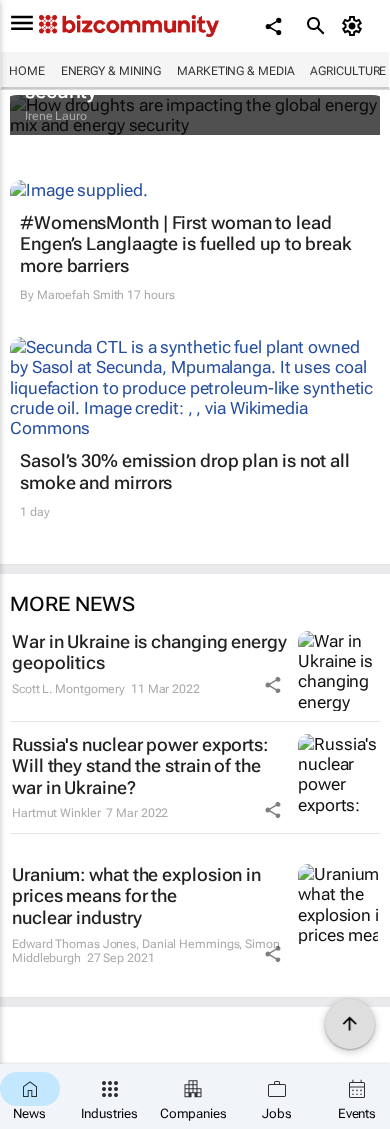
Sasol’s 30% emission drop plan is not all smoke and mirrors (185, 471)
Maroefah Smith (81, 295)
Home (27, 71)
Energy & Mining (111, 71)
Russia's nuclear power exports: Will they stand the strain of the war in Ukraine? (140, 766)
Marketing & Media (235, 71)
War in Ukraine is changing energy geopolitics (149, 652)
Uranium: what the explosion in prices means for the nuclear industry (136, 896)
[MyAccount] (355, 26)
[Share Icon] (273, 685)
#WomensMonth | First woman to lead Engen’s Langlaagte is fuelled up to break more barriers (186, 244)
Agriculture (348, 71)
